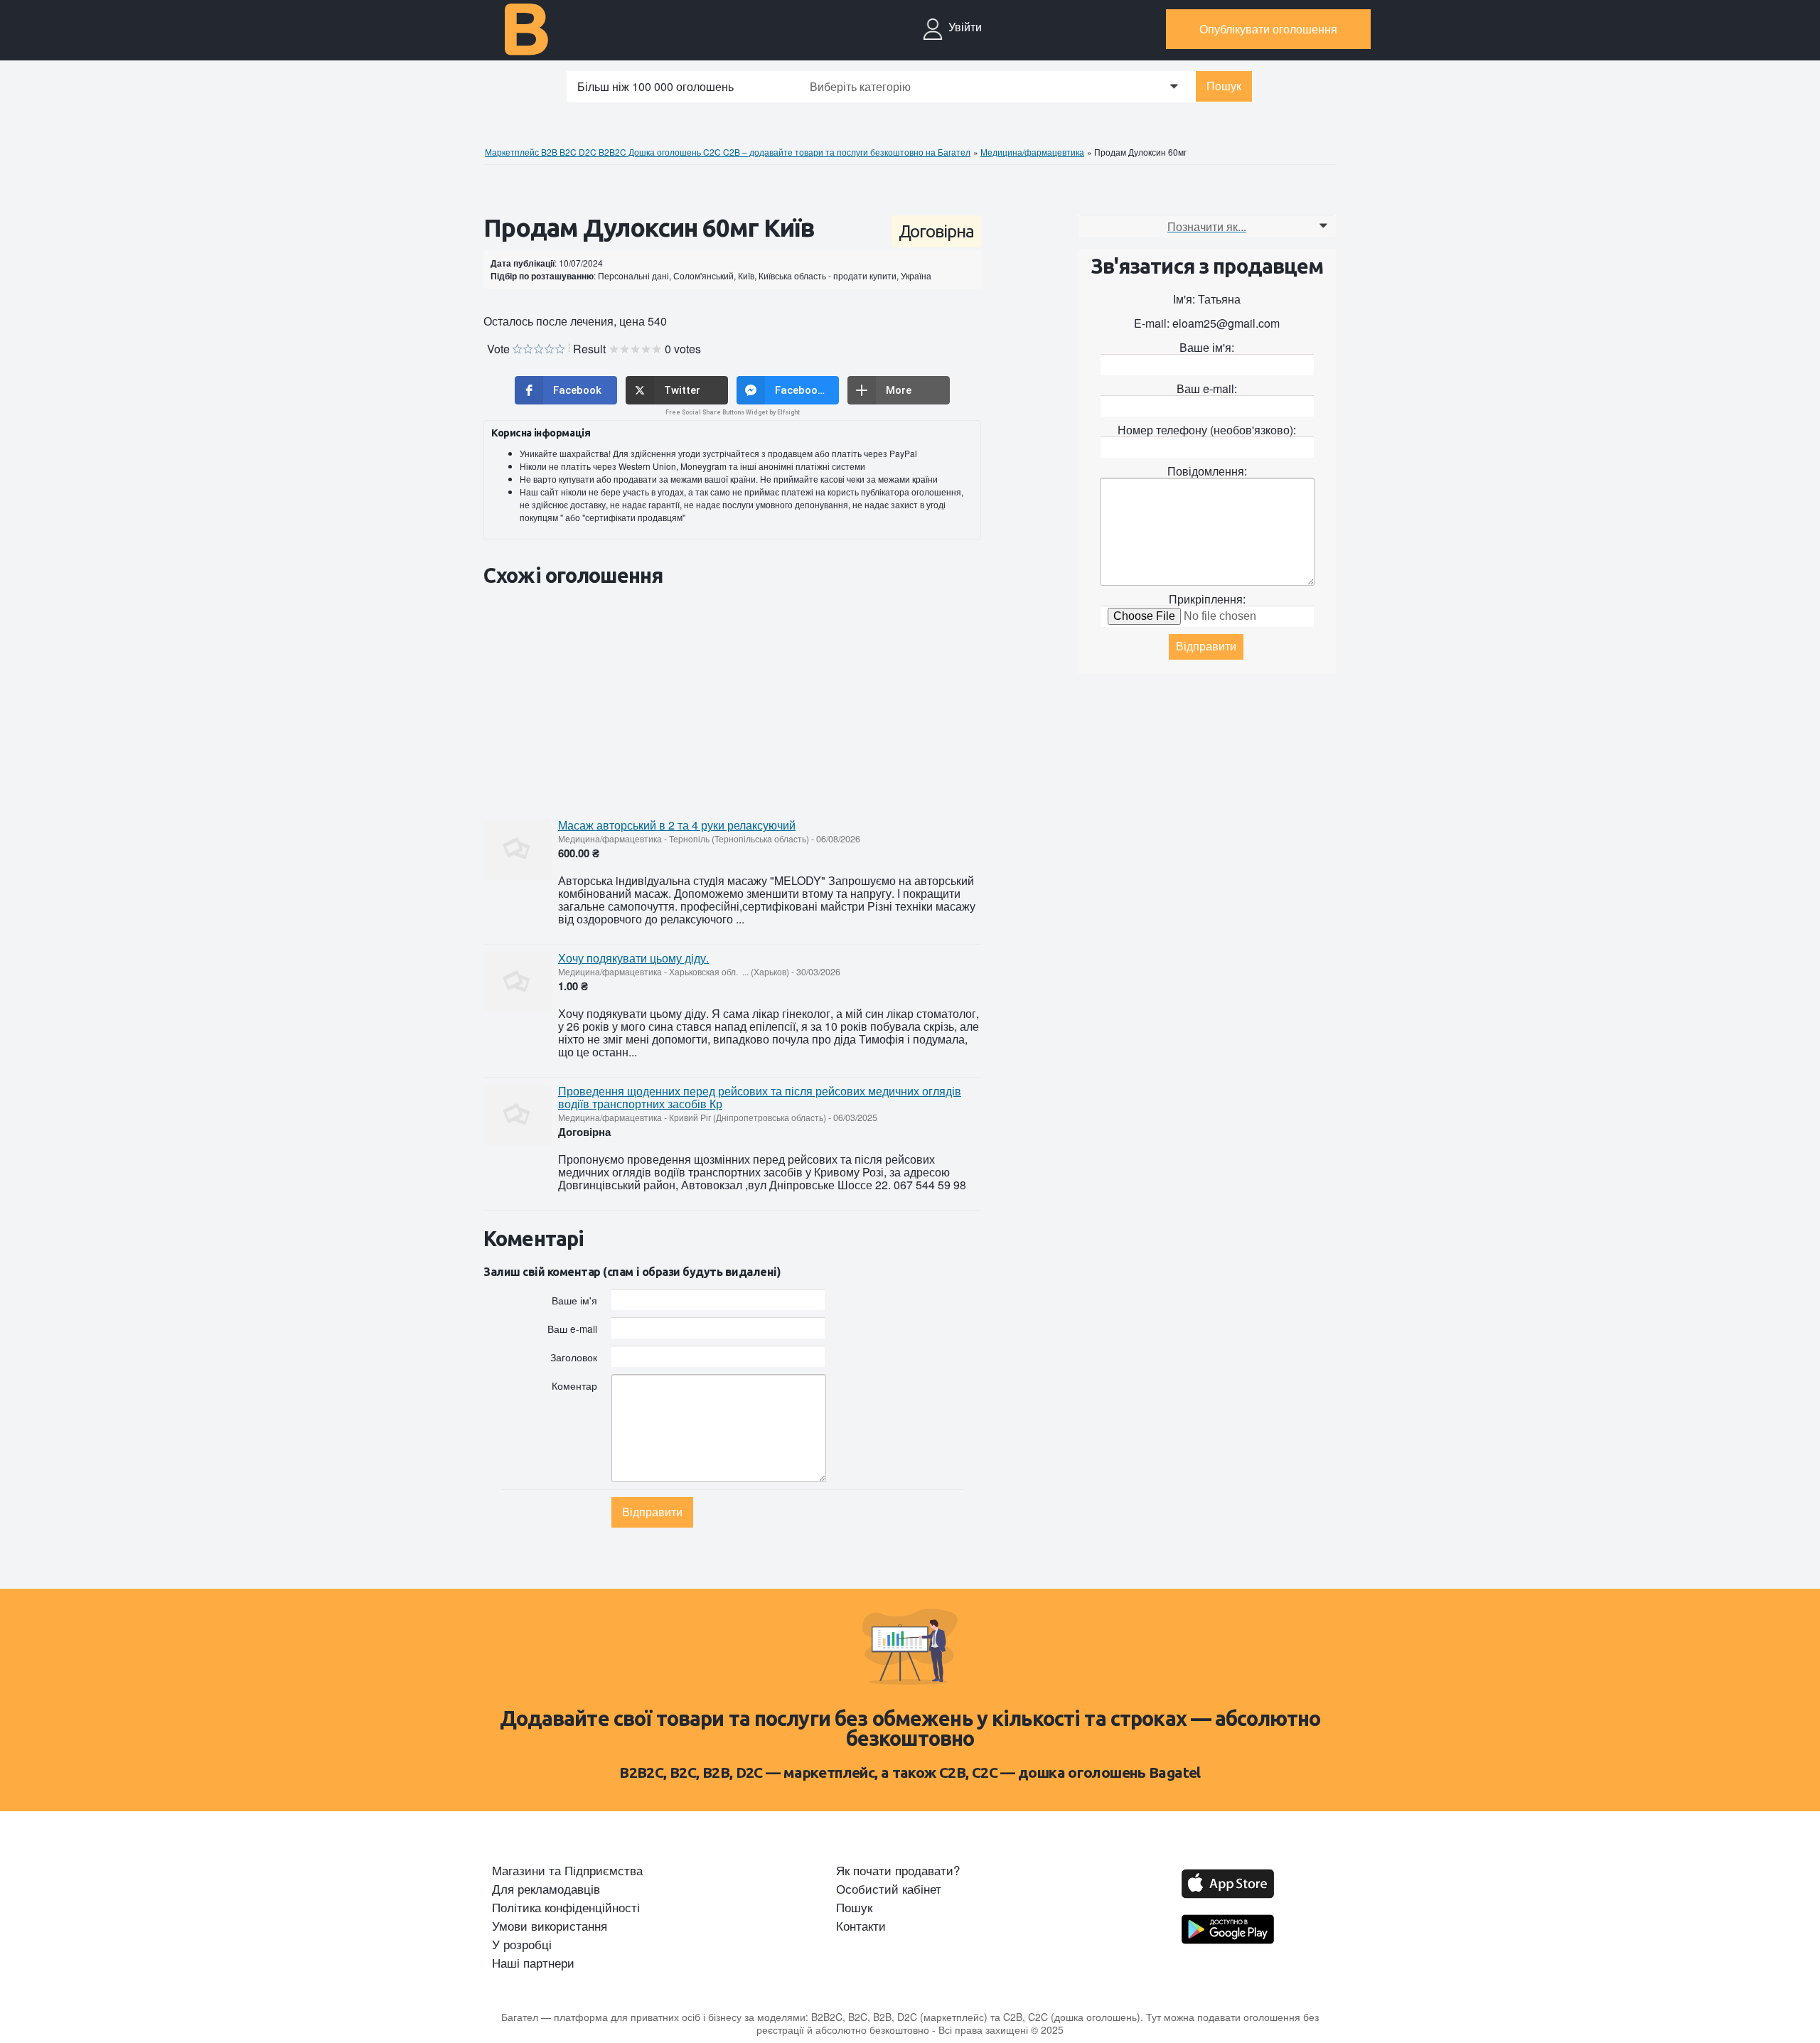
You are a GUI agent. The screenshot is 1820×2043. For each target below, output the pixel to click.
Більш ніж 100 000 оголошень (655, 86)
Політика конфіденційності (566, 1907)
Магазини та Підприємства (567, 1870)
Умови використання (550, 1926)
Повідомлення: (1207, 471)
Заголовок (574, 1357)
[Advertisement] (742, 702)
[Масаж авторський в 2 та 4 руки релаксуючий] (517, 849)
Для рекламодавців (546, 1889)
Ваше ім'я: (1207, 347)
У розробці (522, 1944)
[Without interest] (517, 349)
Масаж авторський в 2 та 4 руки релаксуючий (677, 825)
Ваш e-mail (572, 1328)
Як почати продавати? (898, 1870)
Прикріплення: (1207, 599)
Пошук (1224, 86)
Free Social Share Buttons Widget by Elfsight (733, 412)
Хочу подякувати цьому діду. (633, 958)
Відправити (652, 1512)
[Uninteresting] (523, 349)
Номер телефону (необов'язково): (1207, 430)
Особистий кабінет (889, 1889)
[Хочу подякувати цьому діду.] (517, 982)
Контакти (861, 1926)
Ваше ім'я (574, 1300)
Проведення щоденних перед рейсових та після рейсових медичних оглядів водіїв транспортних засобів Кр (760, 1097)
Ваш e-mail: (1207, 388)
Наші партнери (533, 1963)
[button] (566, 390)
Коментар (574, 1385)
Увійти (965, 27)
